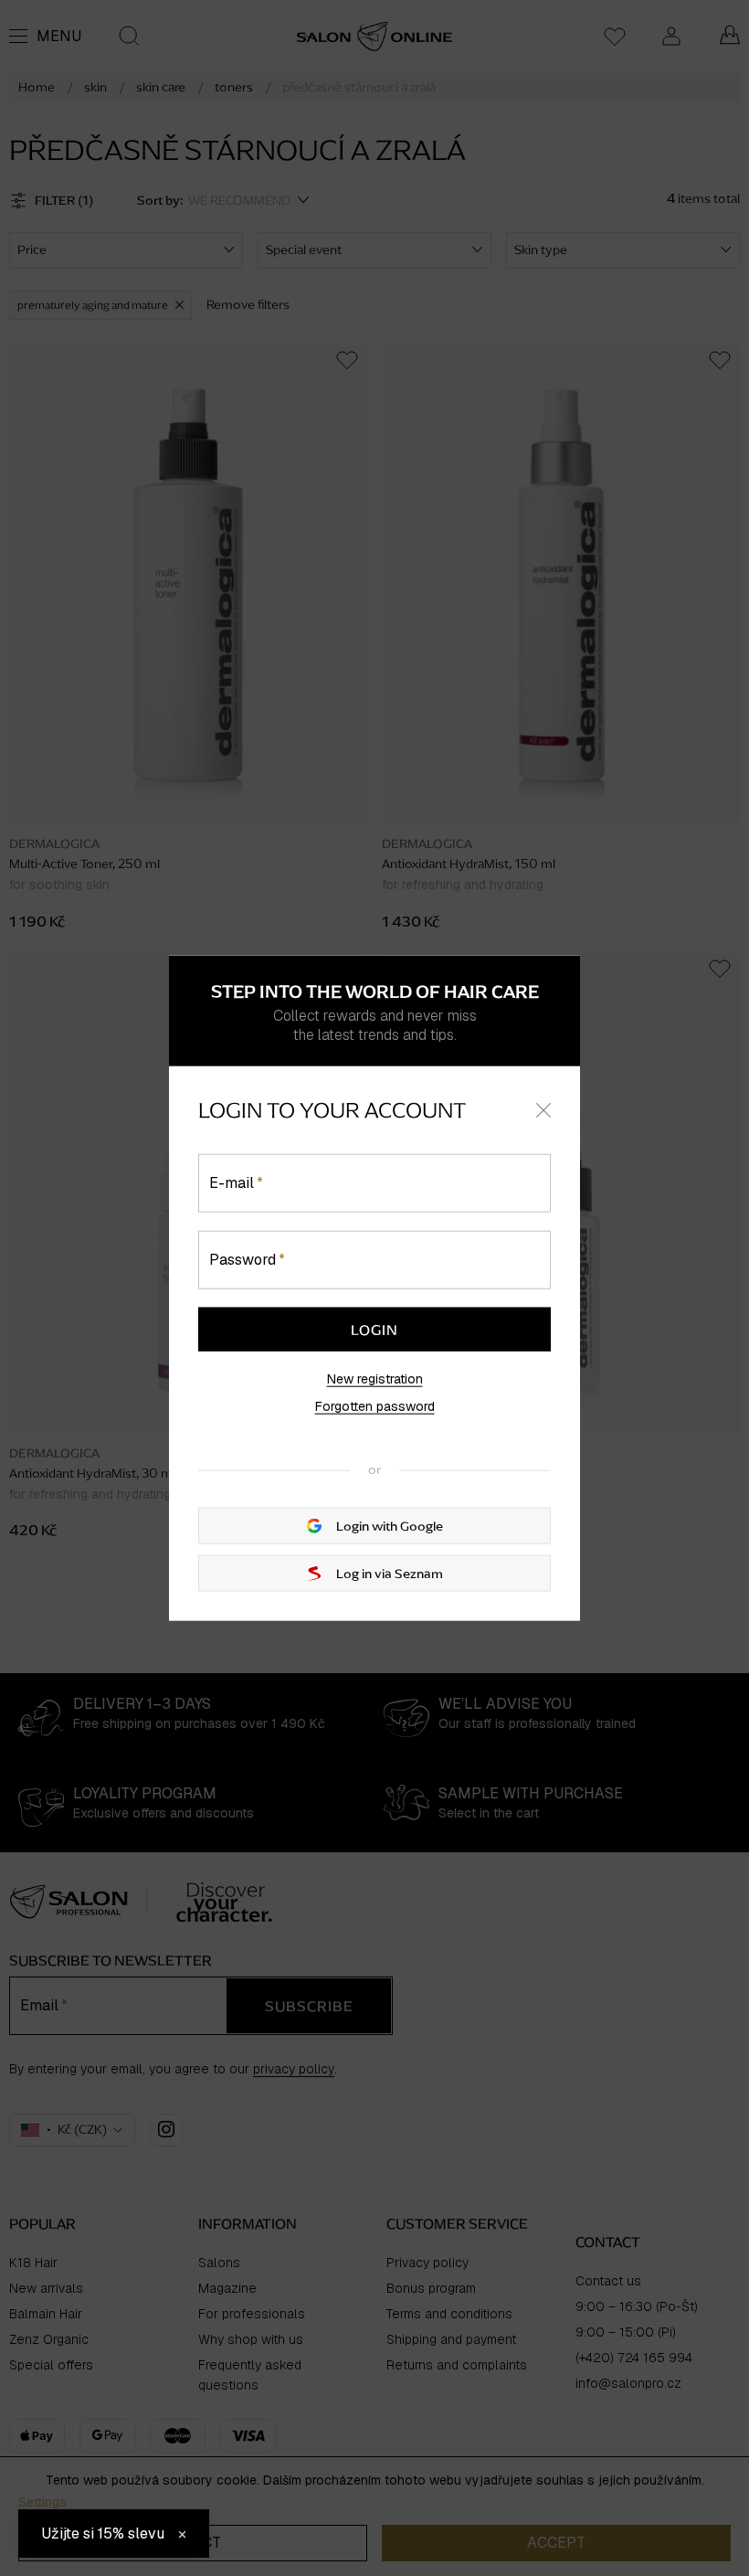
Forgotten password (375, 1405)
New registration (375, 1378)
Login (374, 1329)
